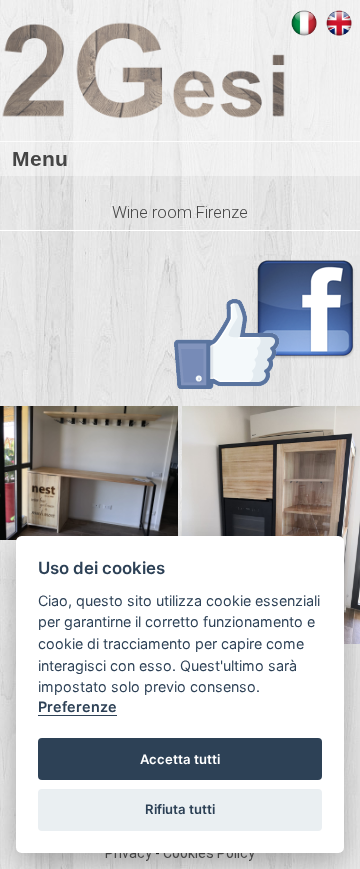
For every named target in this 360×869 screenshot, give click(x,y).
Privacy (130, 853)
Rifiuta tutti (180, 809)
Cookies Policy (209, 853)
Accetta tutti (180, 759)
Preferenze (77, 706)
